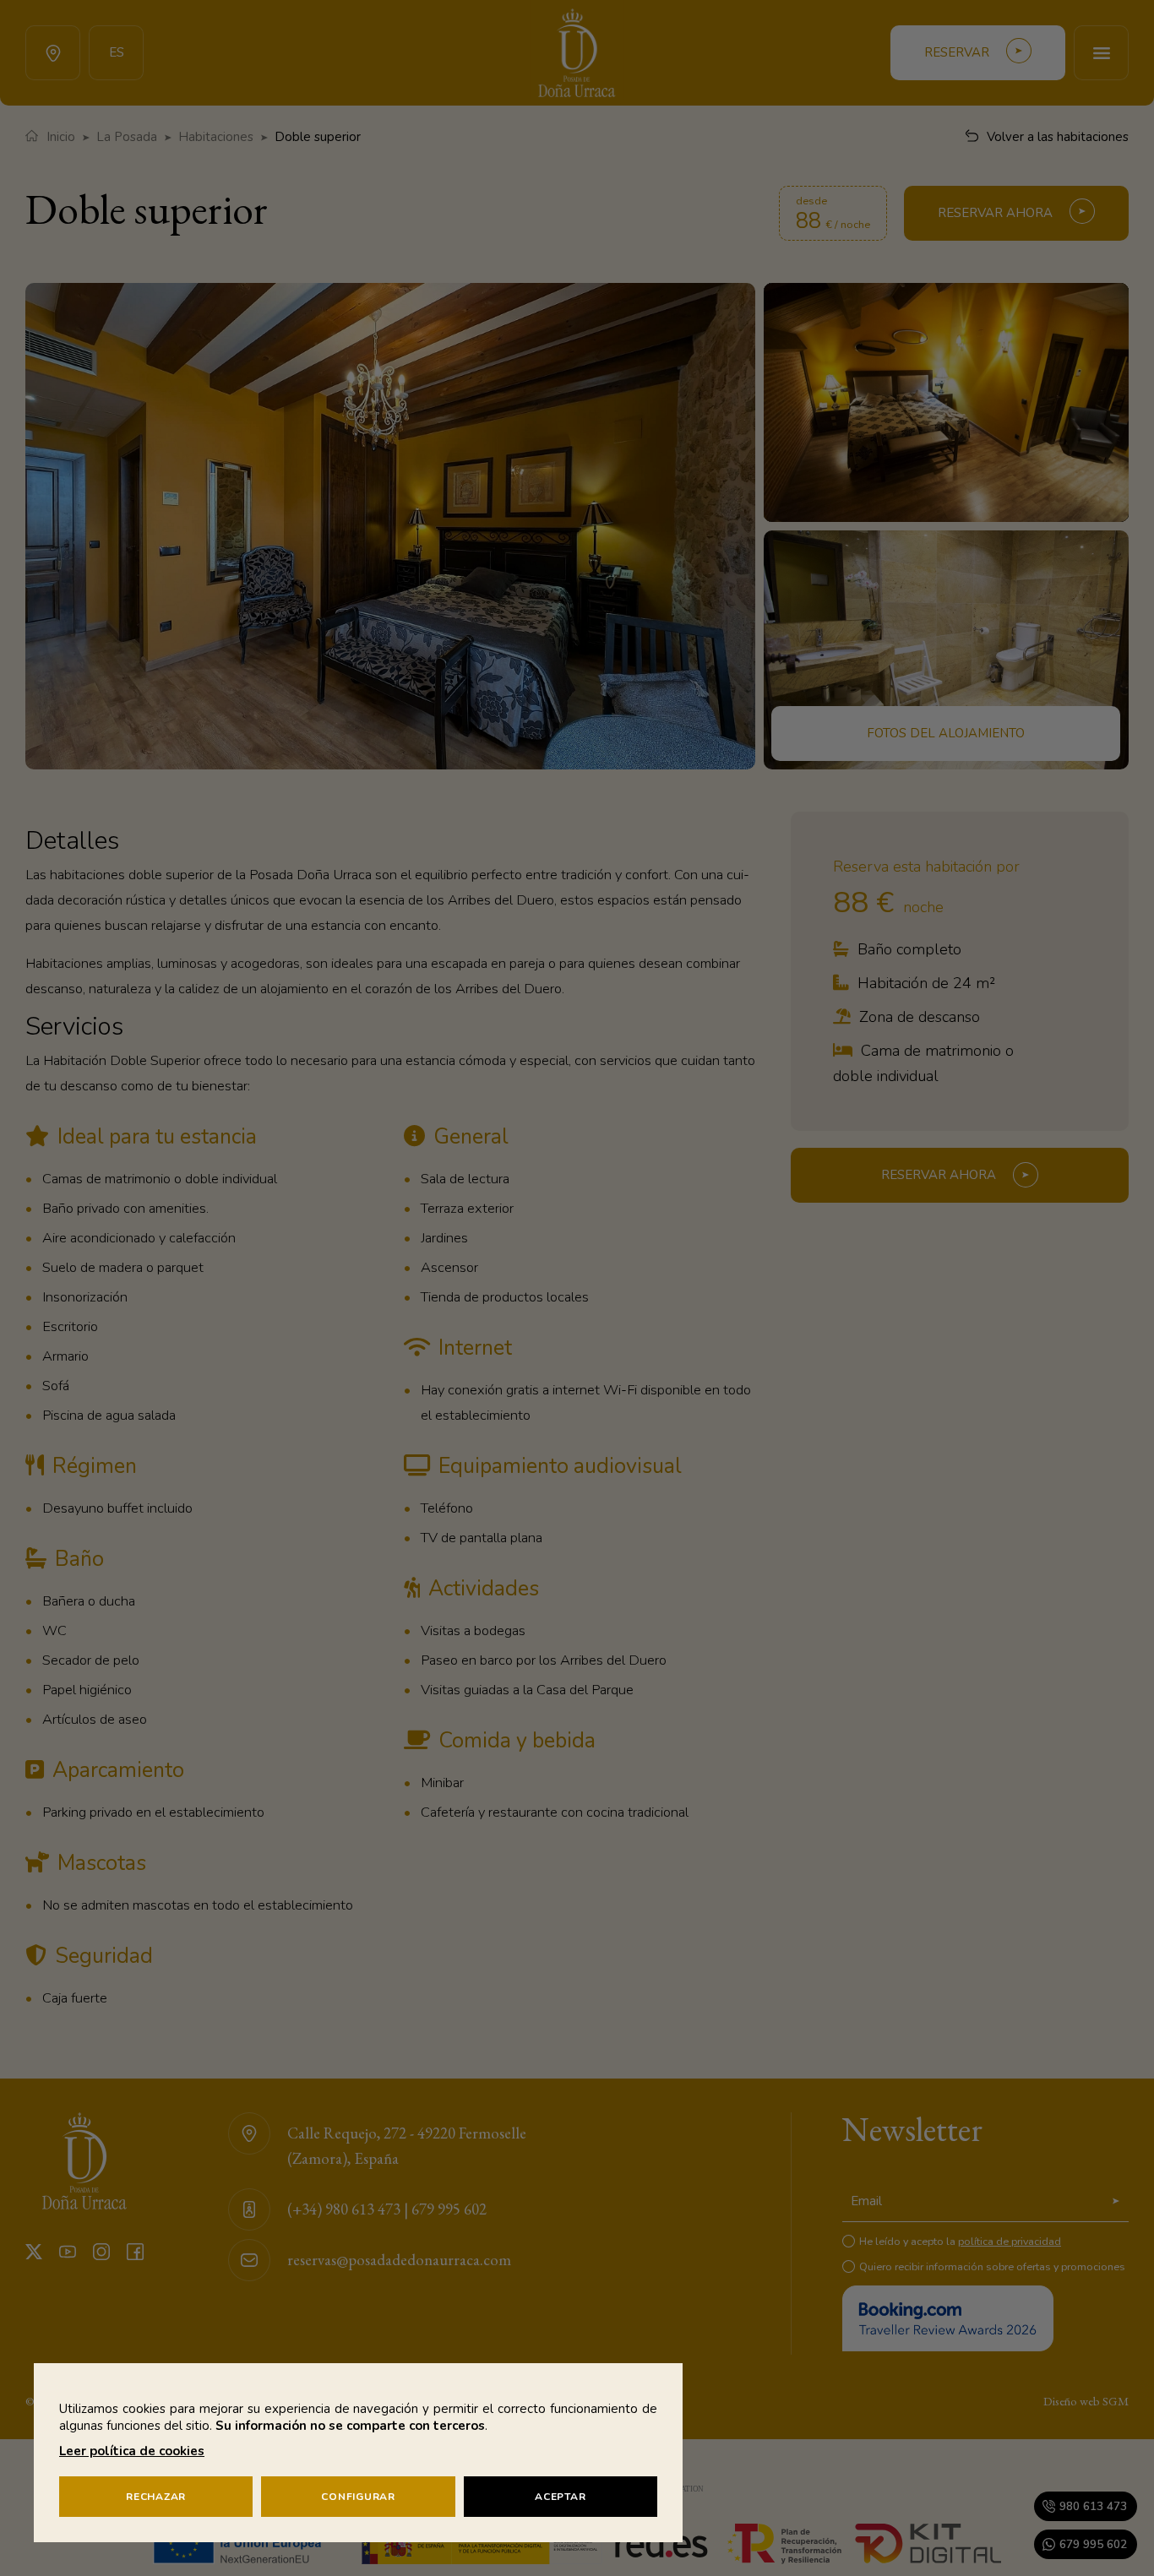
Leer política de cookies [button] (132, 2451)
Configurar (358, 2497)
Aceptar (560, 2497)
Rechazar (156, 2497)
